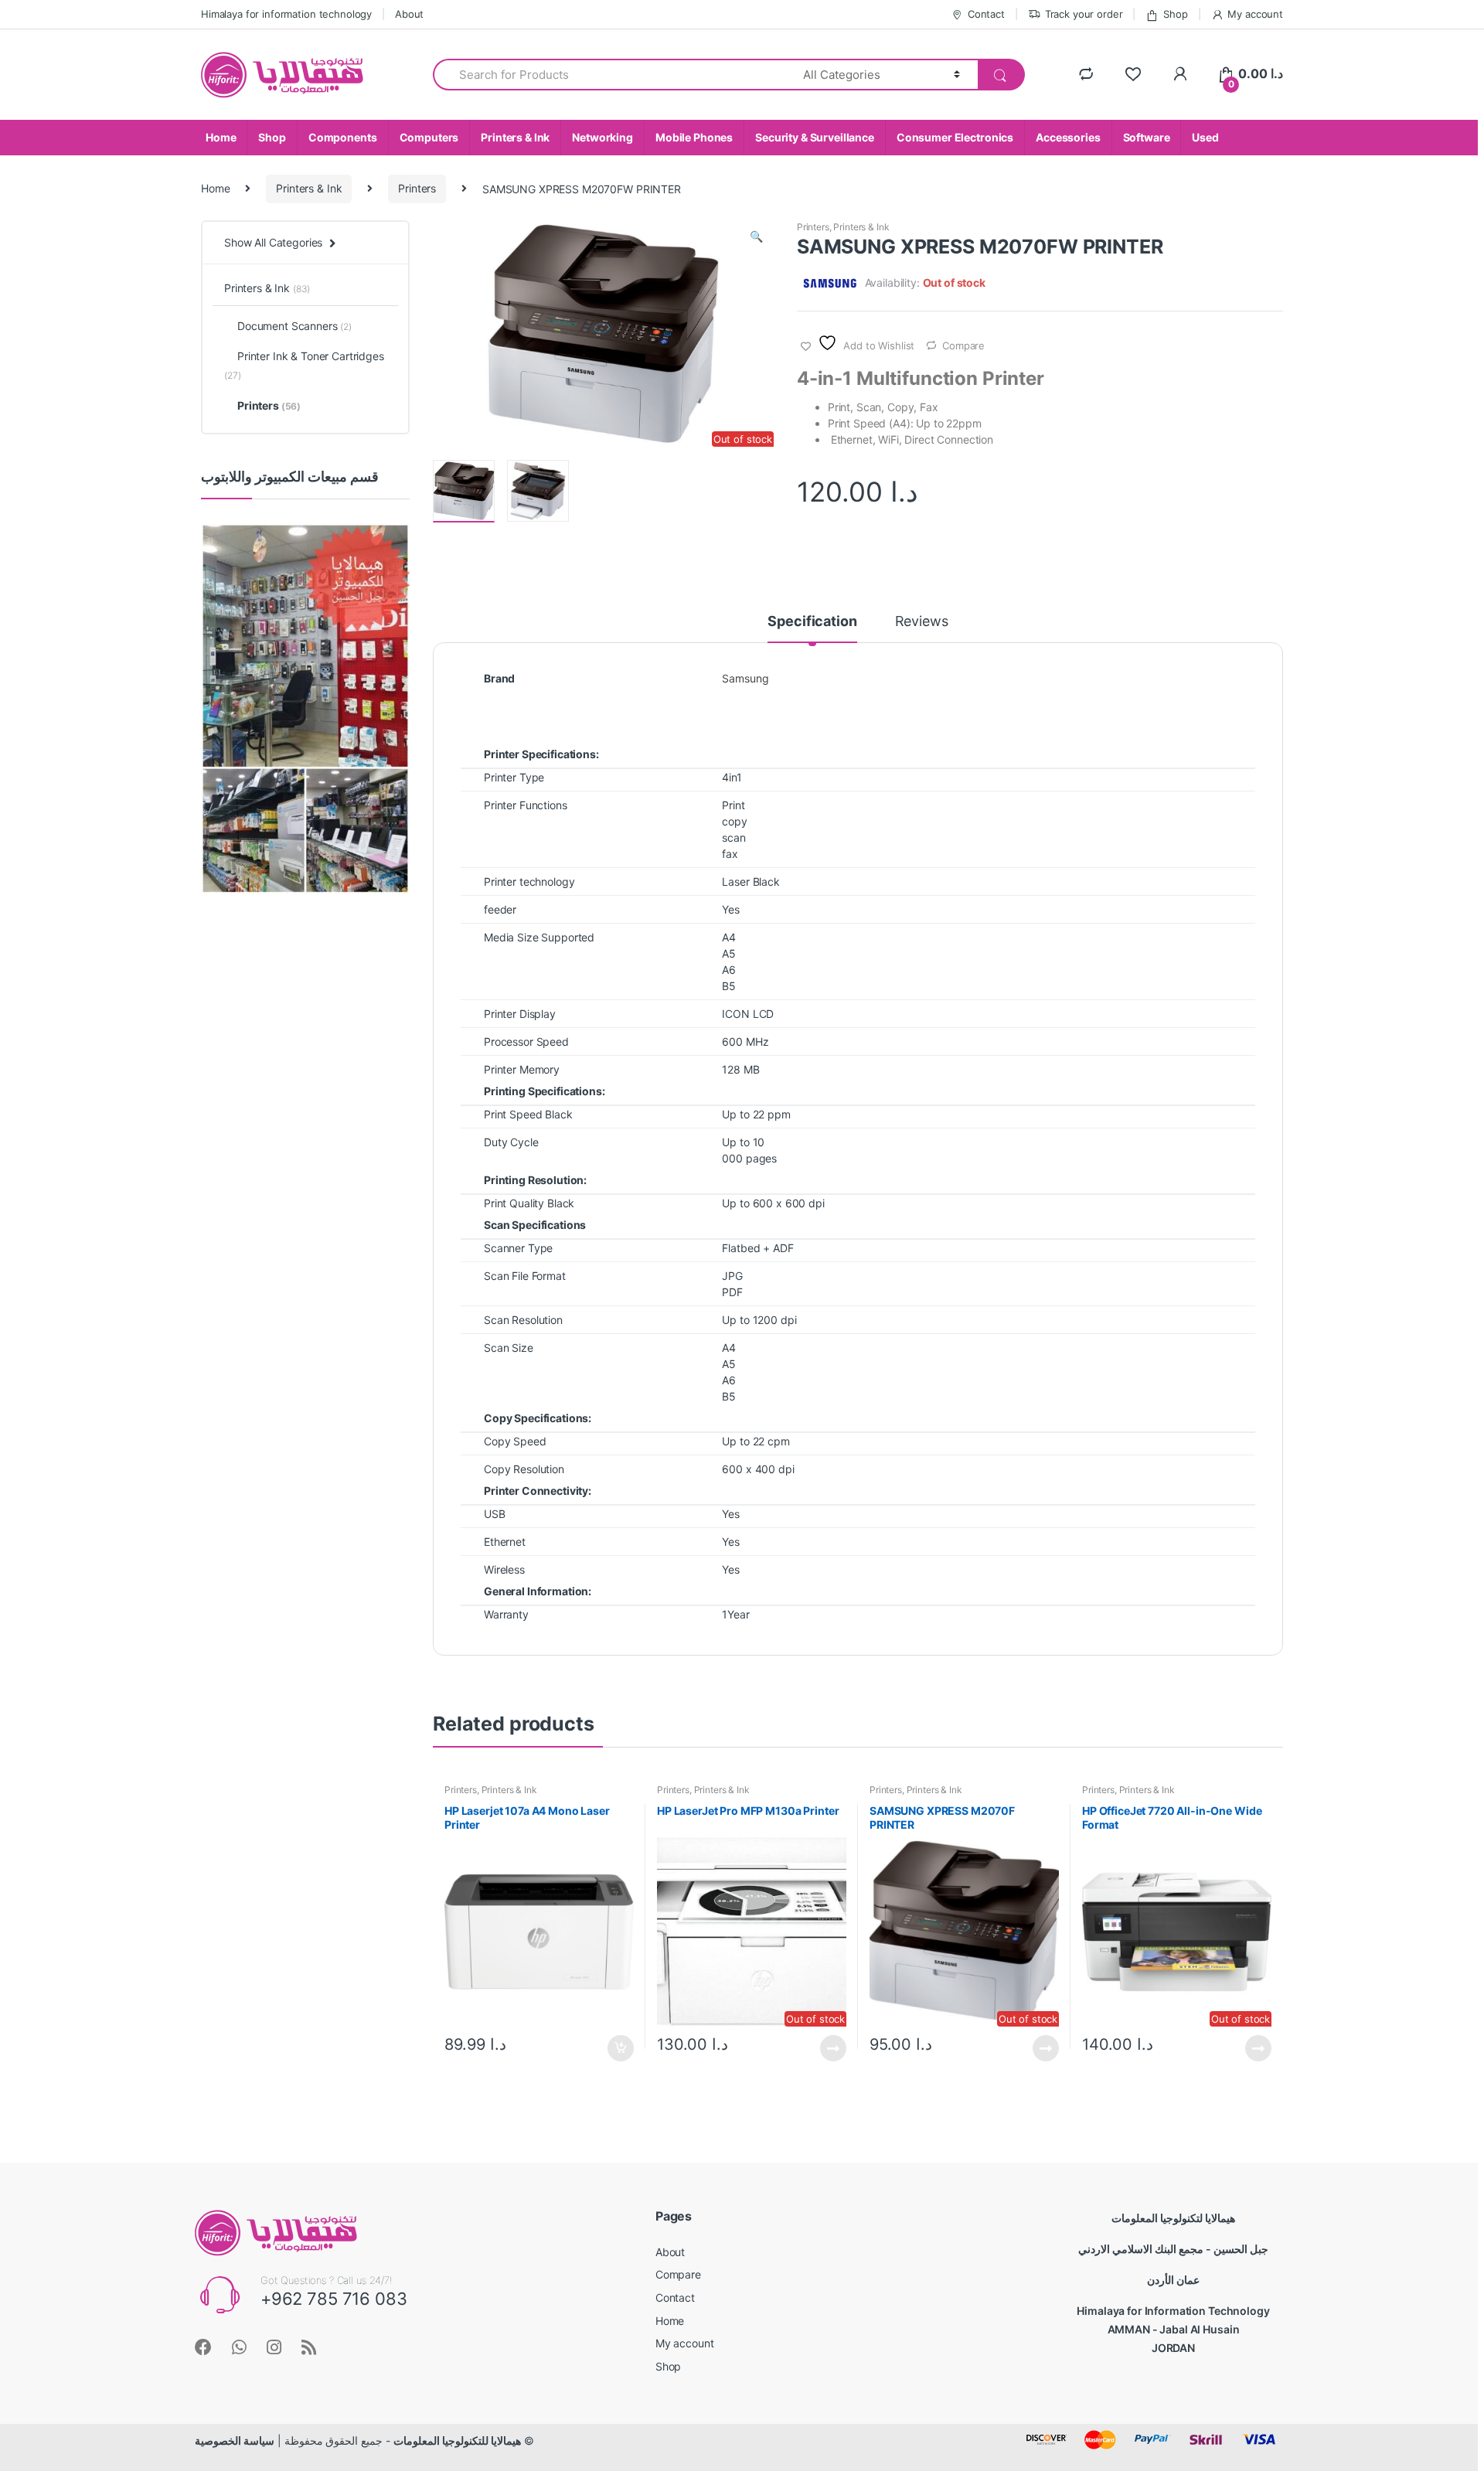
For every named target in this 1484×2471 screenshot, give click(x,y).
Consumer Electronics (955, 137)
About (409, 14)
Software (1147, 137)
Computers (429, 137)
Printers (417, 188)
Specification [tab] (812, 622)
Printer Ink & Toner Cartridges (304, 365)
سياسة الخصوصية (235, 2440)
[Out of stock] (464, 491)
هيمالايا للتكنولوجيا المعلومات (457, 2440)
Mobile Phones (694, 137)
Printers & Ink (515, 137)
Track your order (1084, 14)
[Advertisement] (305, 1162)
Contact (986, 14)
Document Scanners (294, 326)
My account (1255, 14)
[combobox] (609, 75)
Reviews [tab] (922, 622)
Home (221, 137)
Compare (963, 345)
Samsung (745, 678)
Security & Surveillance (815, 137)
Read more (832, 2048)
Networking (602, 137)
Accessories (1068, 137)
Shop (1175, 14)
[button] (756, 238)
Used (1205, 137)
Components (343, 137)
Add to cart (620, 2048)
